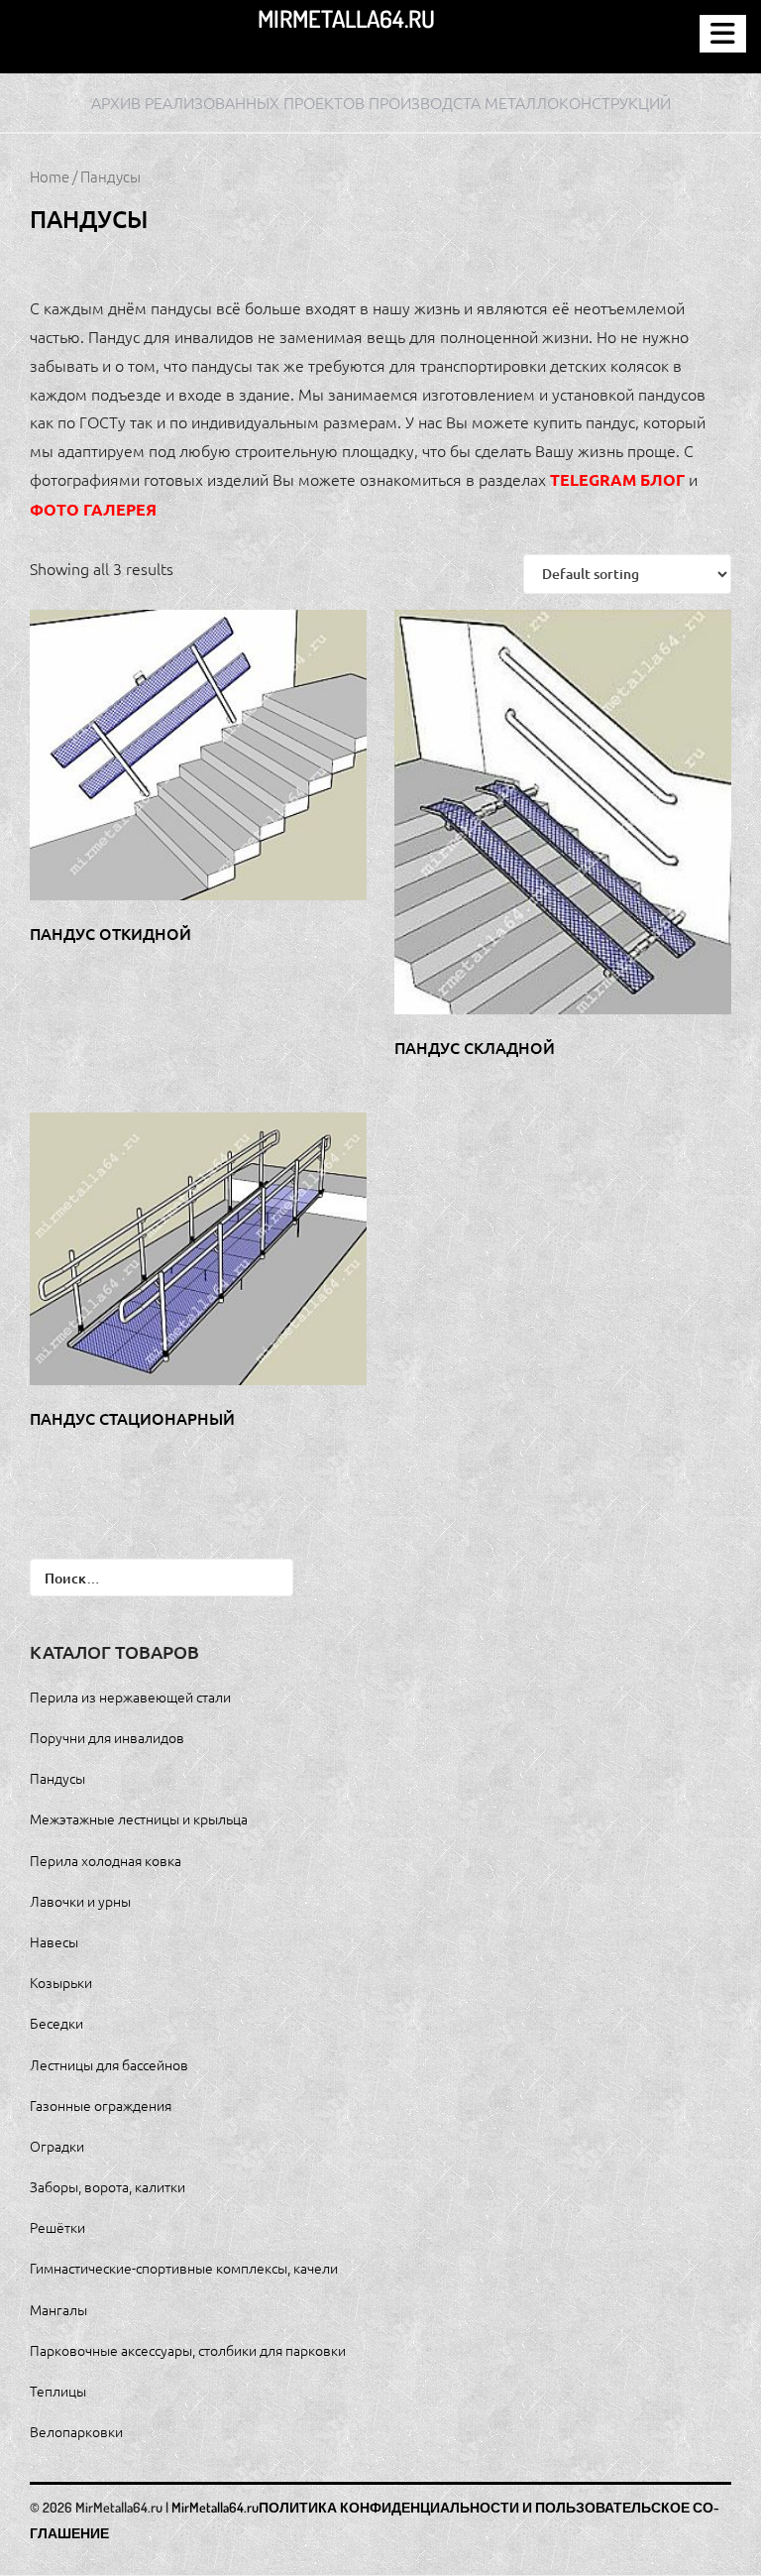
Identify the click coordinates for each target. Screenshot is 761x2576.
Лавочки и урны (80, 1901)
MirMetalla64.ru (346, 18)
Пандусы (57, 1778)
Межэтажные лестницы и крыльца (139, 1818)
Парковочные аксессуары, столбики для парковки (188, 2350)
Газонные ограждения (101, 2105)
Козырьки (61, 1982)
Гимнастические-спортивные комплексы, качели (184, 2268)
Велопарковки (76, 2431)
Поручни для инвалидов (107, 1737)
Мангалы (58, 2309)
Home (50, 176)
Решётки (57, 2227)
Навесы (54, 1941)
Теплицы (58, 2391)
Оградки (57, 2146)
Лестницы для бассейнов (109, 2064)
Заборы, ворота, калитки (108, 2186)
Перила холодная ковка (106, 1860)
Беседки (56, 2023)
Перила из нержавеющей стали (130, 1697)
